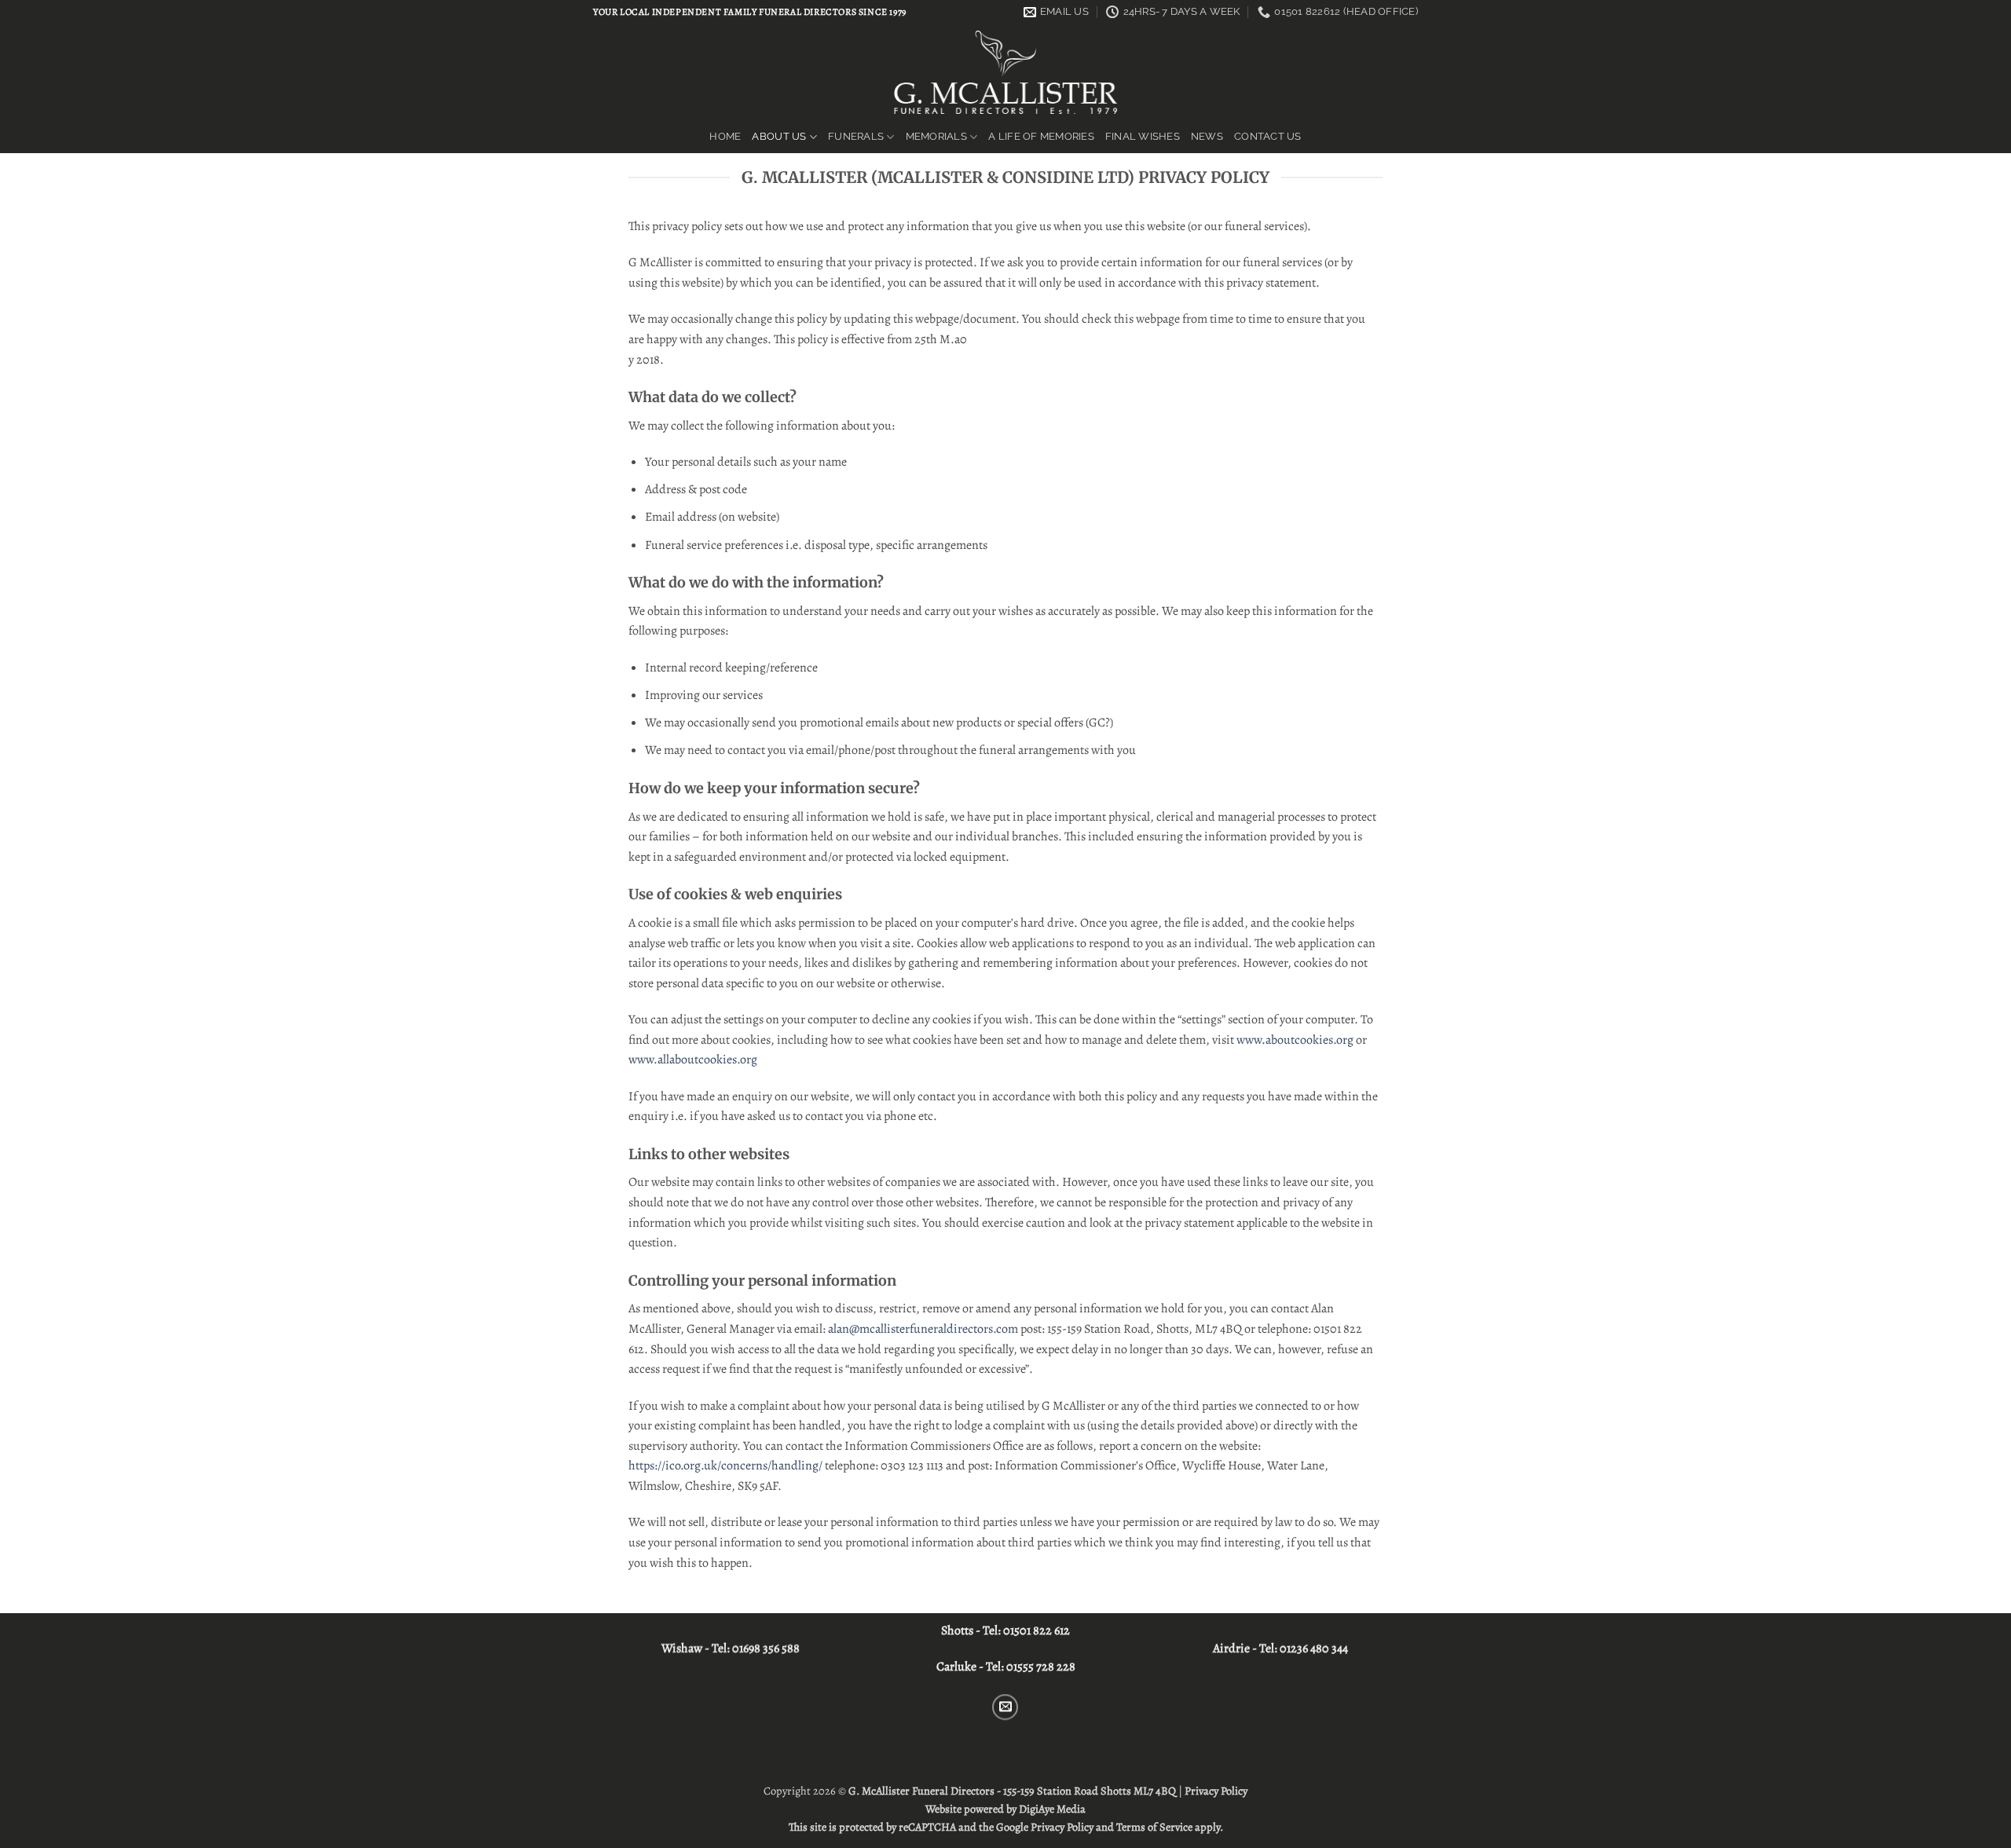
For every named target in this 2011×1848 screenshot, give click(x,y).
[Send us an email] (1006, 1707)
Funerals (856, 136)
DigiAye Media (1052, 1809)
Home (725, 136)
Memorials (936, 136)
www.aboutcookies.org (1295, 1040)
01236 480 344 (1314, 1649)
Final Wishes (1143, 136)
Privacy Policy (1216, 1791)
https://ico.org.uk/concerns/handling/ (725, 1466)
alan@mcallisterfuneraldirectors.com (923, 1329)
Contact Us (1268, 136)
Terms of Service (1154, 1827)
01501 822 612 (1037, 1630)
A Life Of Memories (1041, 136)
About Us (779, 136)
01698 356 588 (766, 1649)
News (1207, 136)
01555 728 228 (1041, 1667)
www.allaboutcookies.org (693, 1059)
